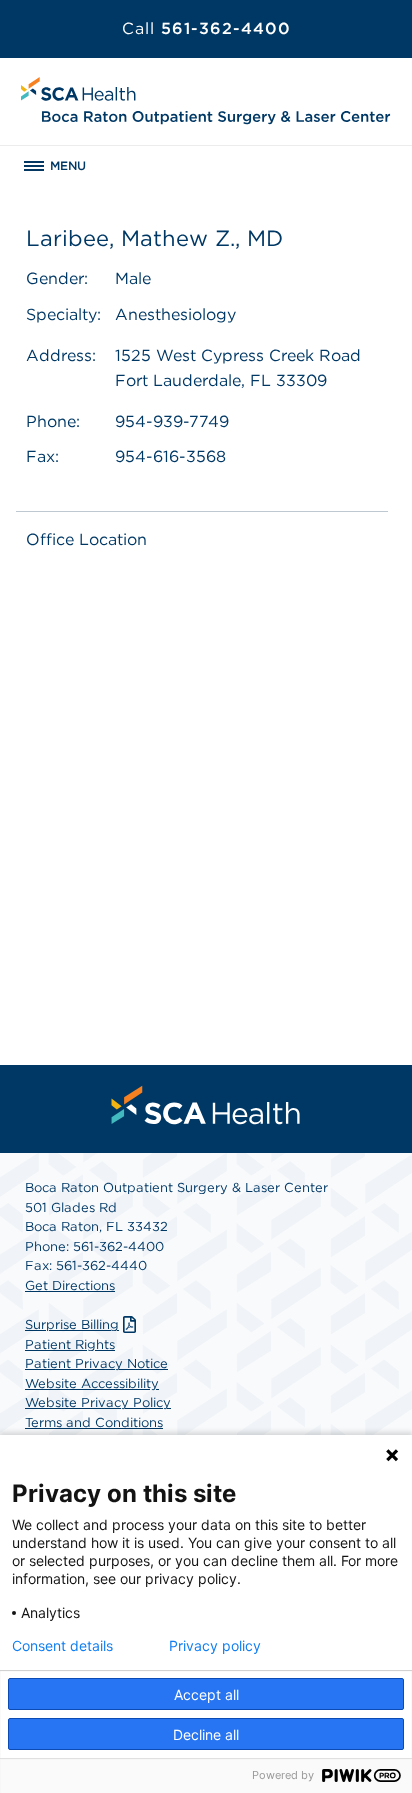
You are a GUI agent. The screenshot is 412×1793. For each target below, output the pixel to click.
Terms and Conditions (94, 1422)
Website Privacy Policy (98, 1402)
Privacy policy (215, 1646)
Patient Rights (70, 1344)
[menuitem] (206, 1105)
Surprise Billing (72, 1324)
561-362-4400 (206, 28)
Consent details (62, 1646)
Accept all (206, 1694)
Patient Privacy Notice (96, 1363)
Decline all (206, 1734)
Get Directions (70, 1285)
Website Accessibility (92, 1383)
